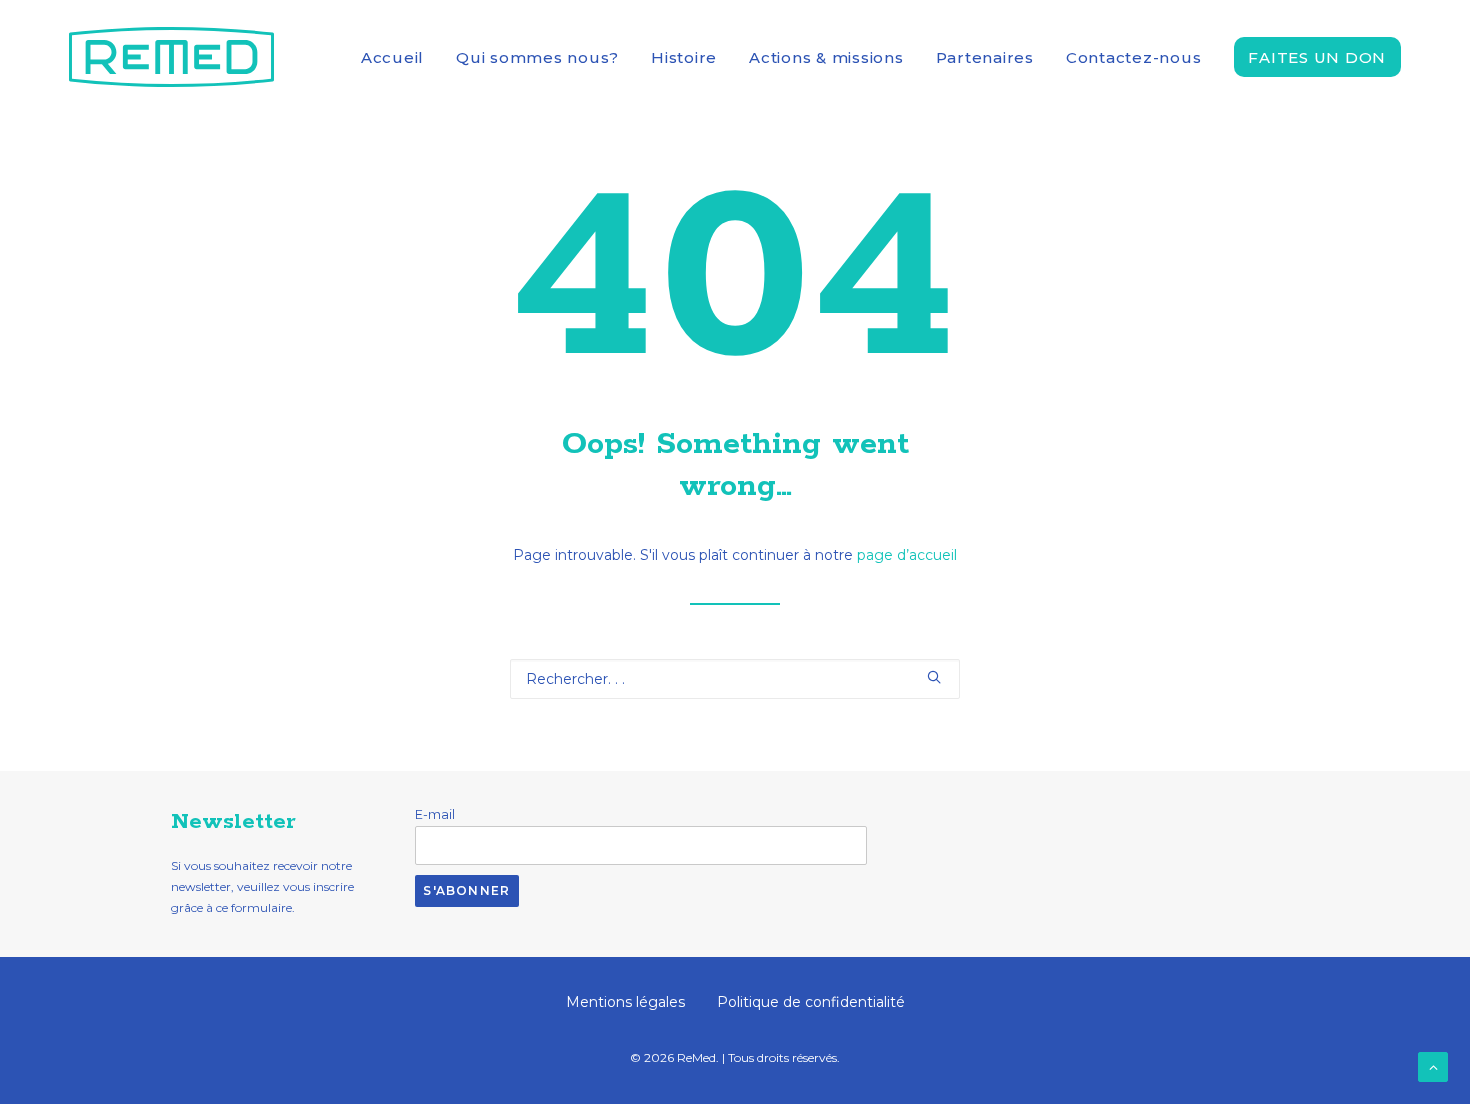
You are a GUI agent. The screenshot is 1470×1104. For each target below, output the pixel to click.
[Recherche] (735, 679)
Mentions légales (625, 1002)
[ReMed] (171, 57)
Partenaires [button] (985, 57)
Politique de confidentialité (811, 1002)
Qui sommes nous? (537, 57)
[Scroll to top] (1433, 1066)
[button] (934, 677)
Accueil (392, 57)
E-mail (435, 814)
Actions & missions (826, 57)
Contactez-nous (1134, 57)
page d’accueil (907, 555)
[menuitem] (399, 57)
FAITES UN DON (1317, 57)
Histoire (684, 57)
